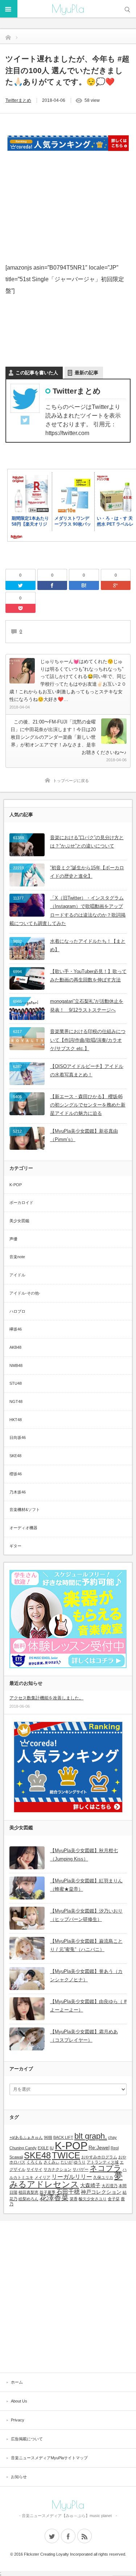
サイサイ (34, 2169)
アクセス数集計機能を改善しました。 (46, 1698)
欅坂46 (16, 1329)
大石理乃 (110, 2186)
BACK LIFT (63, 2137)
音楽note (17, 1257)
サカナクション (57, 2169)
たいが (67, 2162)
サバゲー (81, 2169)
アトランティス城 (103, 2162)
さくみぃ (51, 2162)
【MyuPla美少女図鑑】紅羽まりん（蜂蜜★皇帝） (86, 1885)
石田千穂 (68, 2192)
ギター (15, 1546)
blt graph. (91, 2136)
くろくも (34, 2162)
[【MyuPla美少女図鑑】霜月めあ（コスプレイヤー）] (27, 2039)
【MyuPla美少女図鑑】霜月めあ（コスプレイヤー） (84, 2036)
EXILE (43, 2148)
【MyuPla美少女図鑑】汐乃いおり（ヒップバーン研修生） (86, 1915)
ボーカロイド (21, 1203)
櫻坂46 (16, 1474)
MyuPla (68, 9)
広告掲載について (27, 2439)
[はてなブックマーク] (84, 585)
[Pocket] (20, 608)
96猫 (48, 2137)
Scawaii (16, 2157)
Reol (115, 2148)
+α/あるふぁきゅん (26, 2137)
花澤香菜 (54, 2198)
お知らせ (19, 2477)
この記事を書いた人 (37, 373)
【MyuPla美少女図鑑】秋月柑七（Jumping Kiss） (84, 1855)
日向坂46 (18, 1437)
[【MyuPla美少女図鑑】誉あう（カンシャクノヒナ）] (27, 1979)
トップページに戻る (71, 781)
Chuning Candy (23, 2148)
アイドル (17, 1275)
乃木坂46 (18, 1492)
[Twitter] (25, 421)
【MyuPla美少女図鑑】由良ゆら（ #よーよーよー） (88, 2006)
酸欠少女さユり (93, 2199)
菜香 (74, 2199)
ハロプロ (17, 1311)
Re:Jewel (99, 2148)
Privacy (18, 2420)
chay (112, 2137)
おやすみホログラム (99, 2157)
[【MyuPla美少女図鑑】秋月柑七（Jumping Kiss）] (27, 1858)
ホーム (17, 2382)
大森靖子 (90, 2185)
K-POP (16, 1185)
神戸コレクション (101, 2192)
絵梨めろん (28, 2199)
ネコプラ (106, 2168)
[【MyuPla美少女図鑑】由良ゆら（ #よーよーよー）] (27, 2009)
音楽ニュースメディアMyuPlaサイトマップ (49, 2458)
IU (52, 2148)
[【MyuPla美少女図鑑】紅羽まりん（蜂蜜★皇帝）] (27, 1888)
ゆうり (80, 2162)
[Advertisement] (68, 201)
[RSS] (85, 2536)
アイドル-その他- (25, 1293)
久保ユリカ (103, 2177)
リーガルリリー (72, 2177)
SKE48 (15, 1456)
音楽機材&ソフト (25, 1510)
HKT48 (16, 1420)
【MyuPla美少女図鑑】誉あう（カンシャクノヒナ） (86, 1975)
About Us (19, 2401)
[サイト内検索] (127, 9)
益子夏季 (48, 2192)
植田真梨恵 (28, 2192)
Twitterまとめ (18, 100)
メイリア (42, 2177)
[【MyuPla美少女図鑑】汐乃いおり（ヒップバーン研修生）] (27, 1918)
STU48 (16, 1383)
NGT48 (16, 1401)
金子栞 (114, 2199)
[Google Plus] (116, 585)
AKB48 (15, 1347)
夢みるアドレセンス (66, 2180)
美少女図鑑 (19, 1221)
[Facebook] (52, 585)
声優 (13, 1239)
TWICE (66, 2155)
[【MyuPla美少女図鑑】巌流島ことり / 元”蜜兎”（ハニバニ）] (27, 1948)
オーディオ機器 (23, 1528)
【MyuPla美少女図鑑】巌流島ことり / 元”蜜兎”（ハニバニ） (86, 1945)
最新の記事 (86, 373)
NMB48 (16, 1365)
